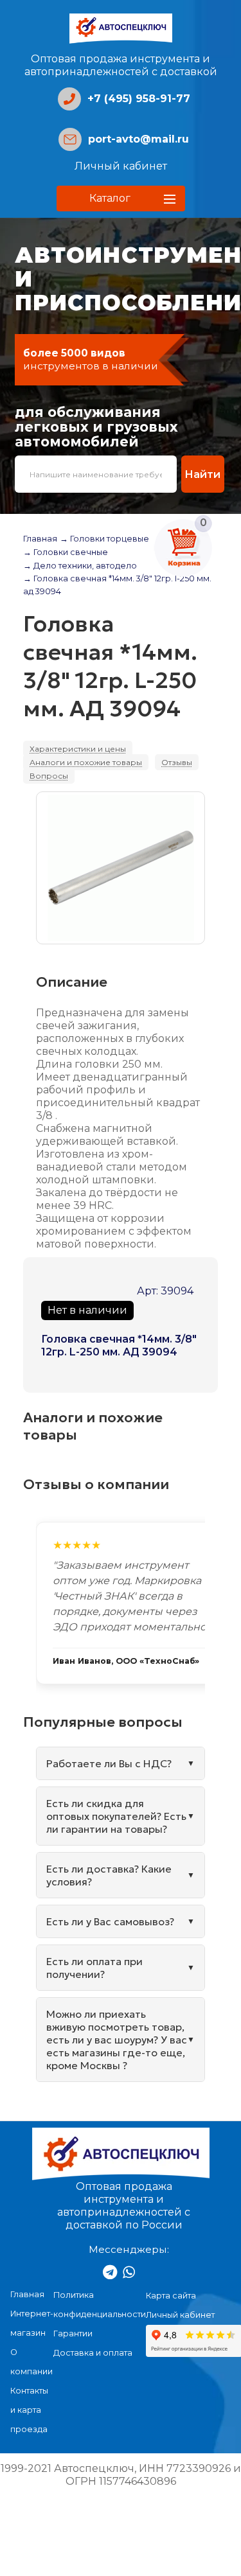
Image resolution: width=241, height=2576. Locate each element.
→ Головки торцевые (104, 539)
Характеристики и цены (78, 749)
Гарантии (73, 2333)
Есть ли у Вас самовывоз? (110, 1921)
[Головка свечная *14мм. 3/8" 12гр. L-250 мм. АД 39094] (121, 868)
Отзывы (177, 762)
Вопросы (49, 776)
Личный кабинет (121, 166)
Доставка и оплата (93, 2353)
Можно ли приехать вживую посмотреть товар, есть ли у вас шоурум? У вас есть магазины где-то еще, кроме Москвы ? (117, 2040)
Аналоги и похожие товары (86, 762)
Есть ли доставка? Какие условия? (109, 1875)
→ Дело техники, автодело (80, 566)
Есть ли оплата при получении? (94, 1968)
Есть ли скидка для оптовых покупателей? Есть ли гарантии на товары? (116, 1816)
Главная (40, 539)
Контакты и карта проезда (29, 2410)
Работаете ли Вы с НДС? (109, 1763)
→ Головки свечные (66, 552)
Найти (202, 474)
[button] (121, 198)
